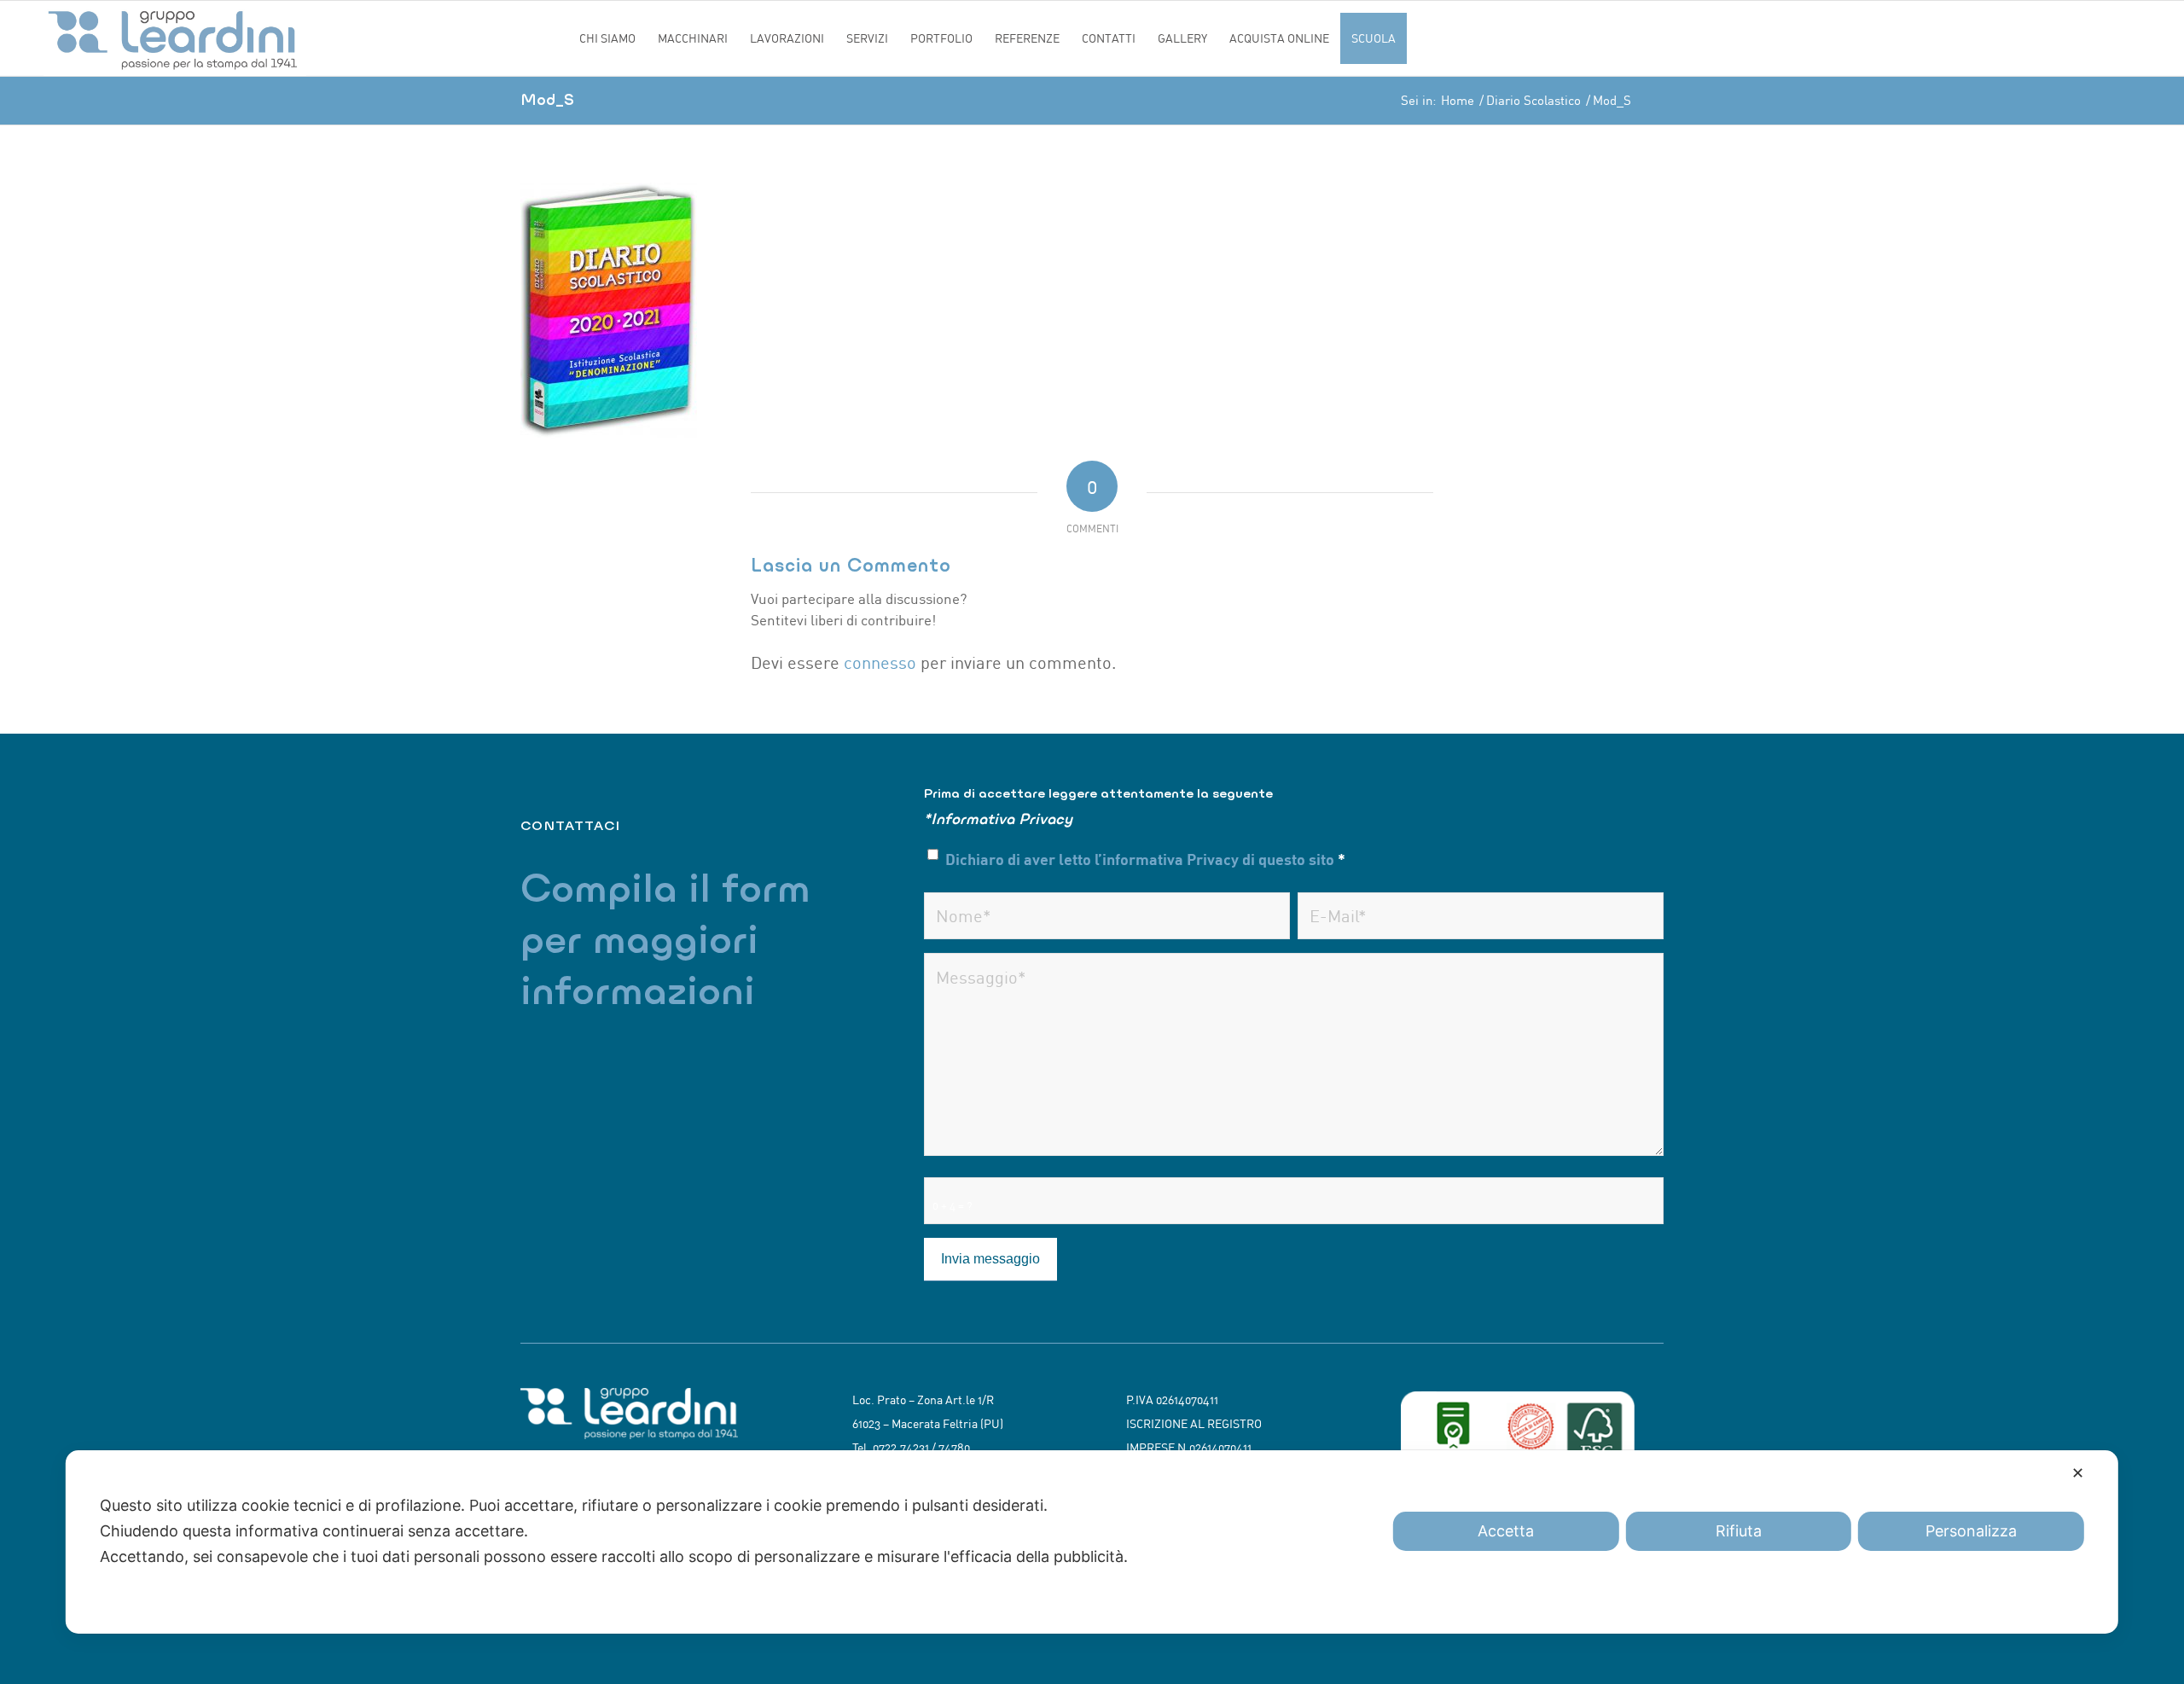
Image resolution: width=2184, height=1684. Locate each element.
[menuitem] (607, 38)
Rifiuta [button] (1739, 1531)
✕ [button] (2078, 1473)
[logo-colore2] (305, 38)
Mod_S (547, 99)
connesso (880, 662)
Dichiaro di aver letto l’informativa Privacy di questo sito (1145, 859)
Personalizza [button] (1971, 1531)
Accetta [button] (1506, 1531)
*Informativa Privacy (998, 819)
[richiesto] (1107, 916)
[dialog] (1092, 1542)
